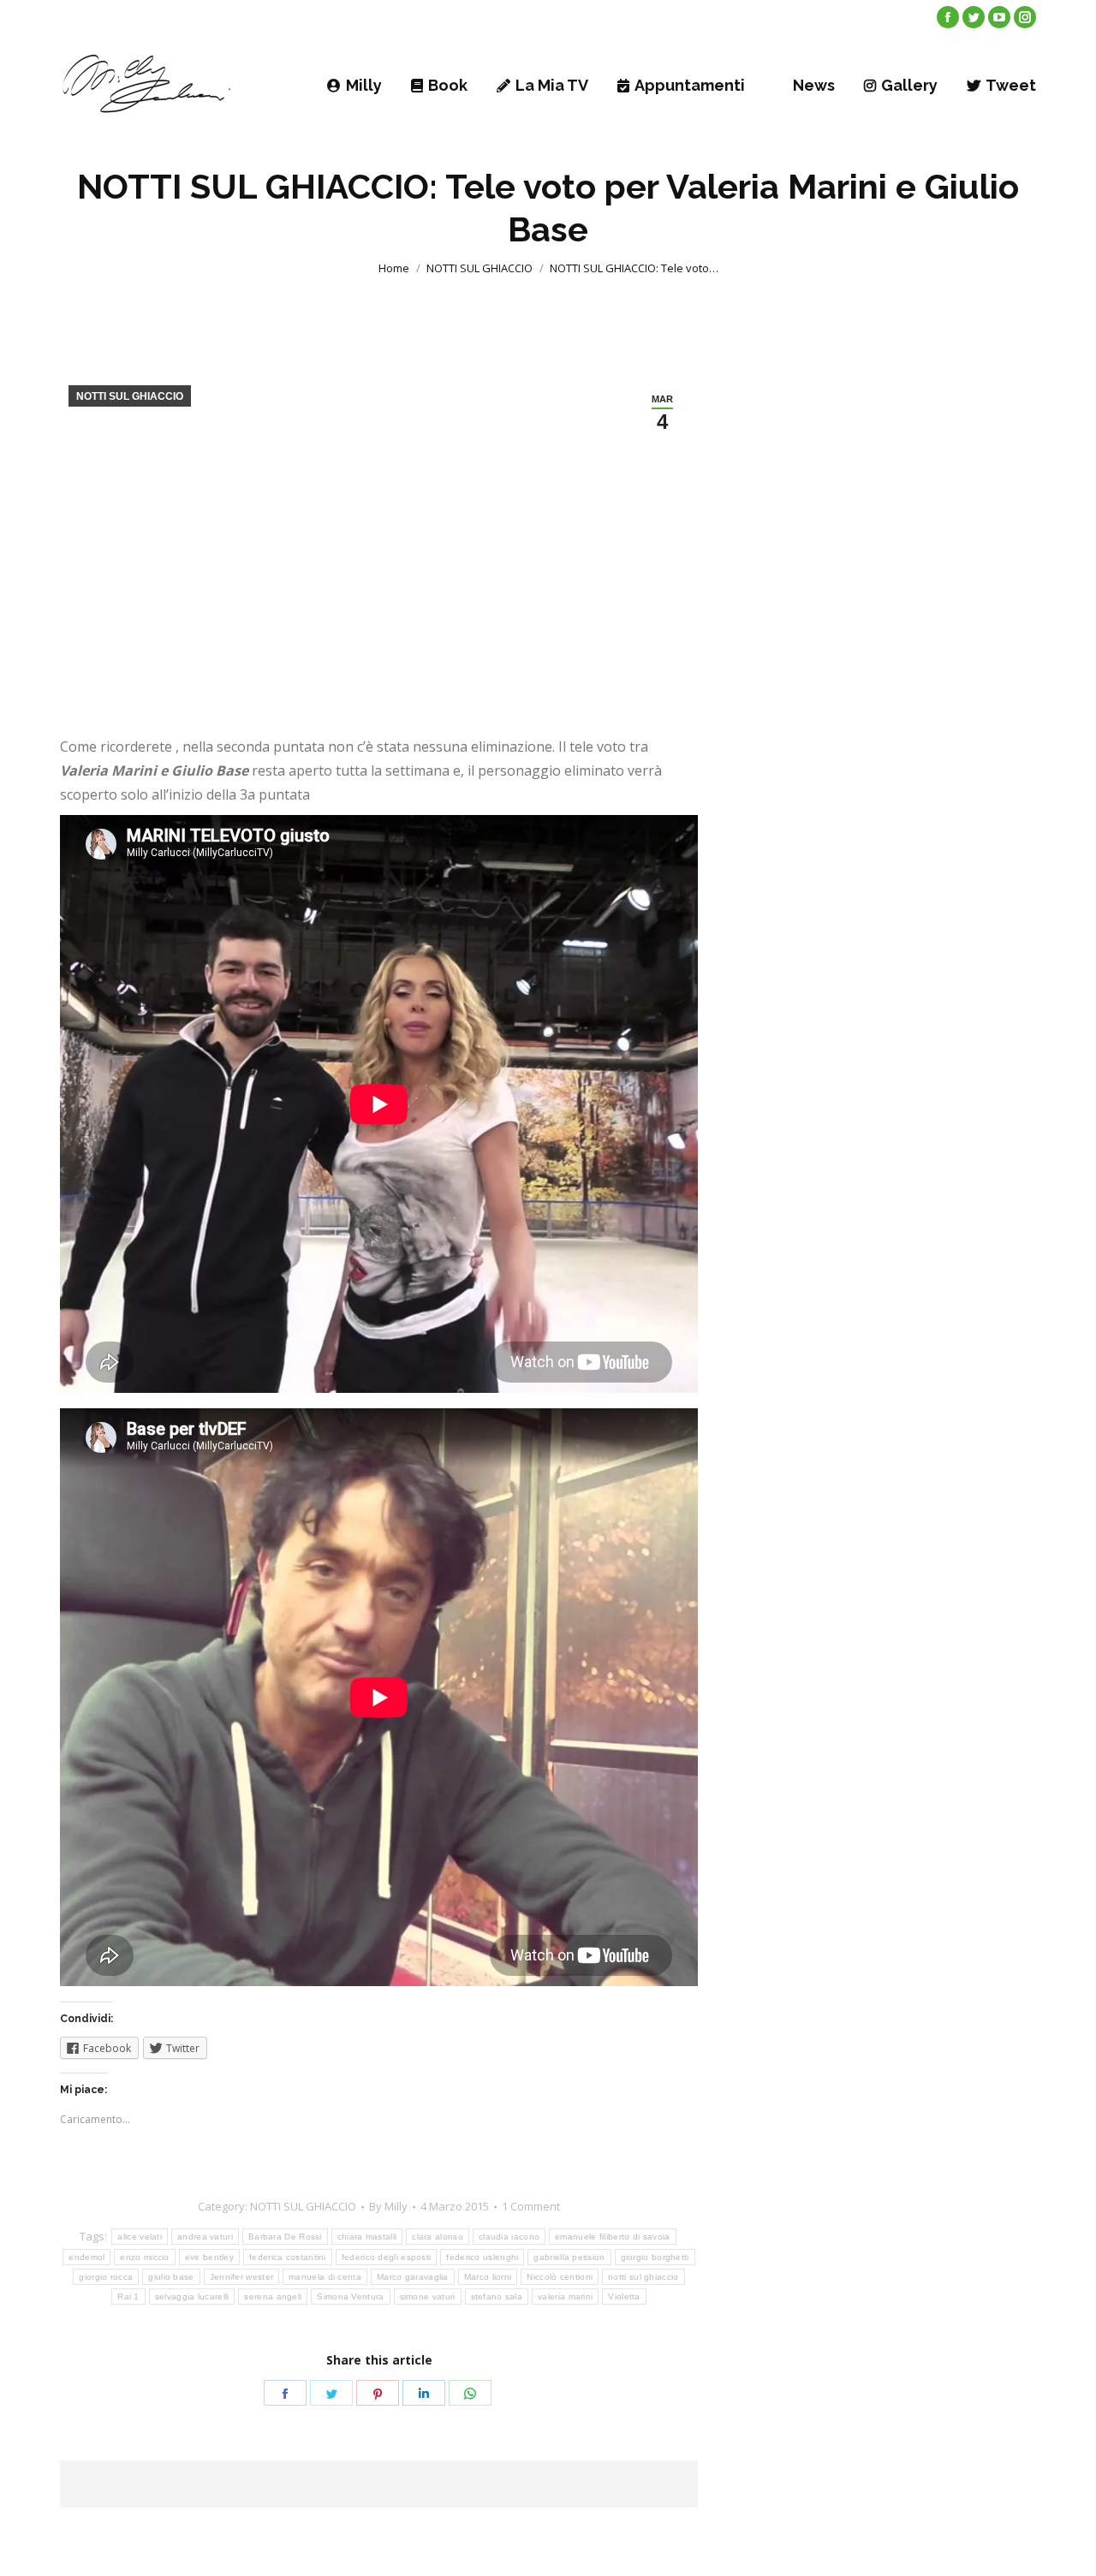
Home (394, 268)
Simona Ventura (350, 2296)
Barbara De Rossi (285, 2237)
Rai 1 (128, 2296)
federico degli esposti (387, 2257)
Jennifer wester (242, 2277)
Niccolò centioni (560, 2277)
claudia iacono (509, 2237)
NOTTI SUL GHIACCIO (479, 268)
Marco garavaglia (413, 2277)
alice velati (140, 2237)
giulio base (171, 2277)
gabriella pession (569, 2257)
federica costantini (288, 2257)
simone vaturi (428, 2296)
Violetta (624, 2296)
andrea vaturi (205, 2237)
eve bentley (209, 2257)
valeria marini (565, 2296)
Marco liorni (488, 2277)
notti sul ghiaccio (643, 2277)
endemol (86, 2257)
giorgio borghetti (655, 2257)
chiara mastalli (367, 2237)
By (388, 2206)
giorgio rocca (106, 2277)
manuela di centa (325, 2277)
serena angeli (273, 2296)
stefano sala (497, 2296)
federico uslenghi (482, 2257)
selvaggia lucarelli (192, 2296)
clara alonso (438, 2237)
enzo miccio (144, 2257)
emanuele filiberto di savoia (612, 2237)
